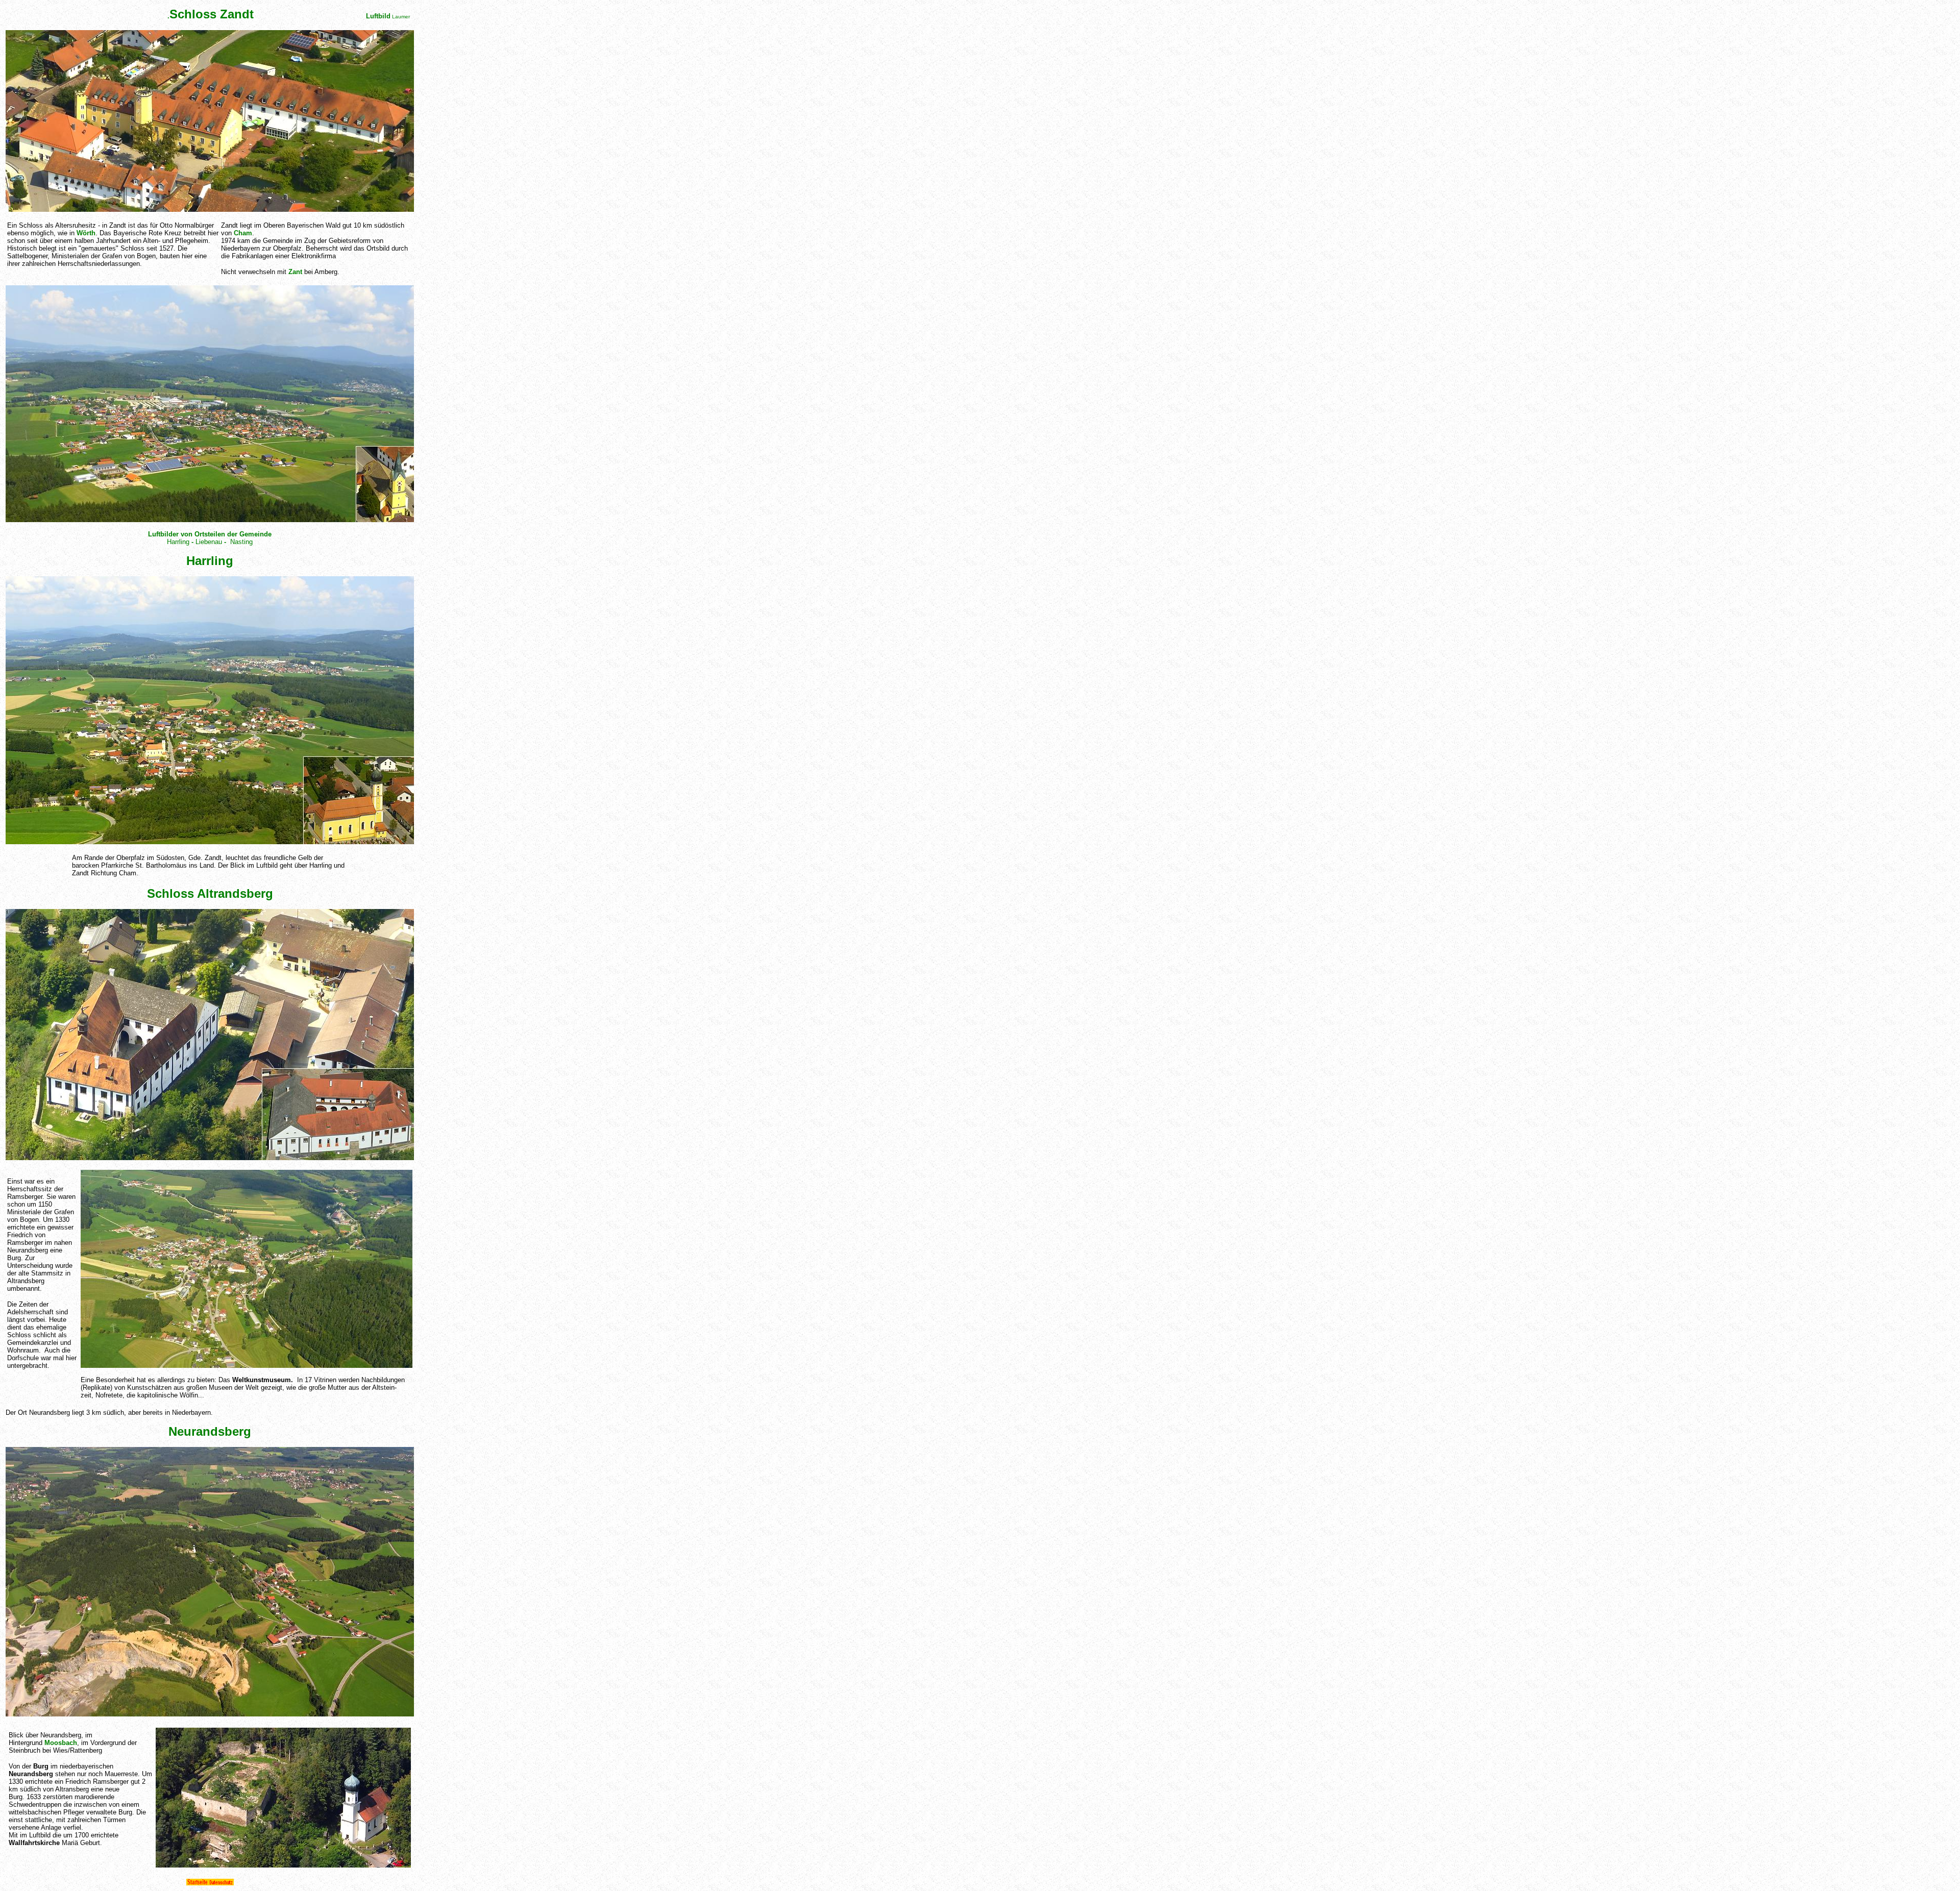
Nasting (241, 542)
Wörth (86, 233)
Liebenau (209, 542)
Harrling (178, 542)
